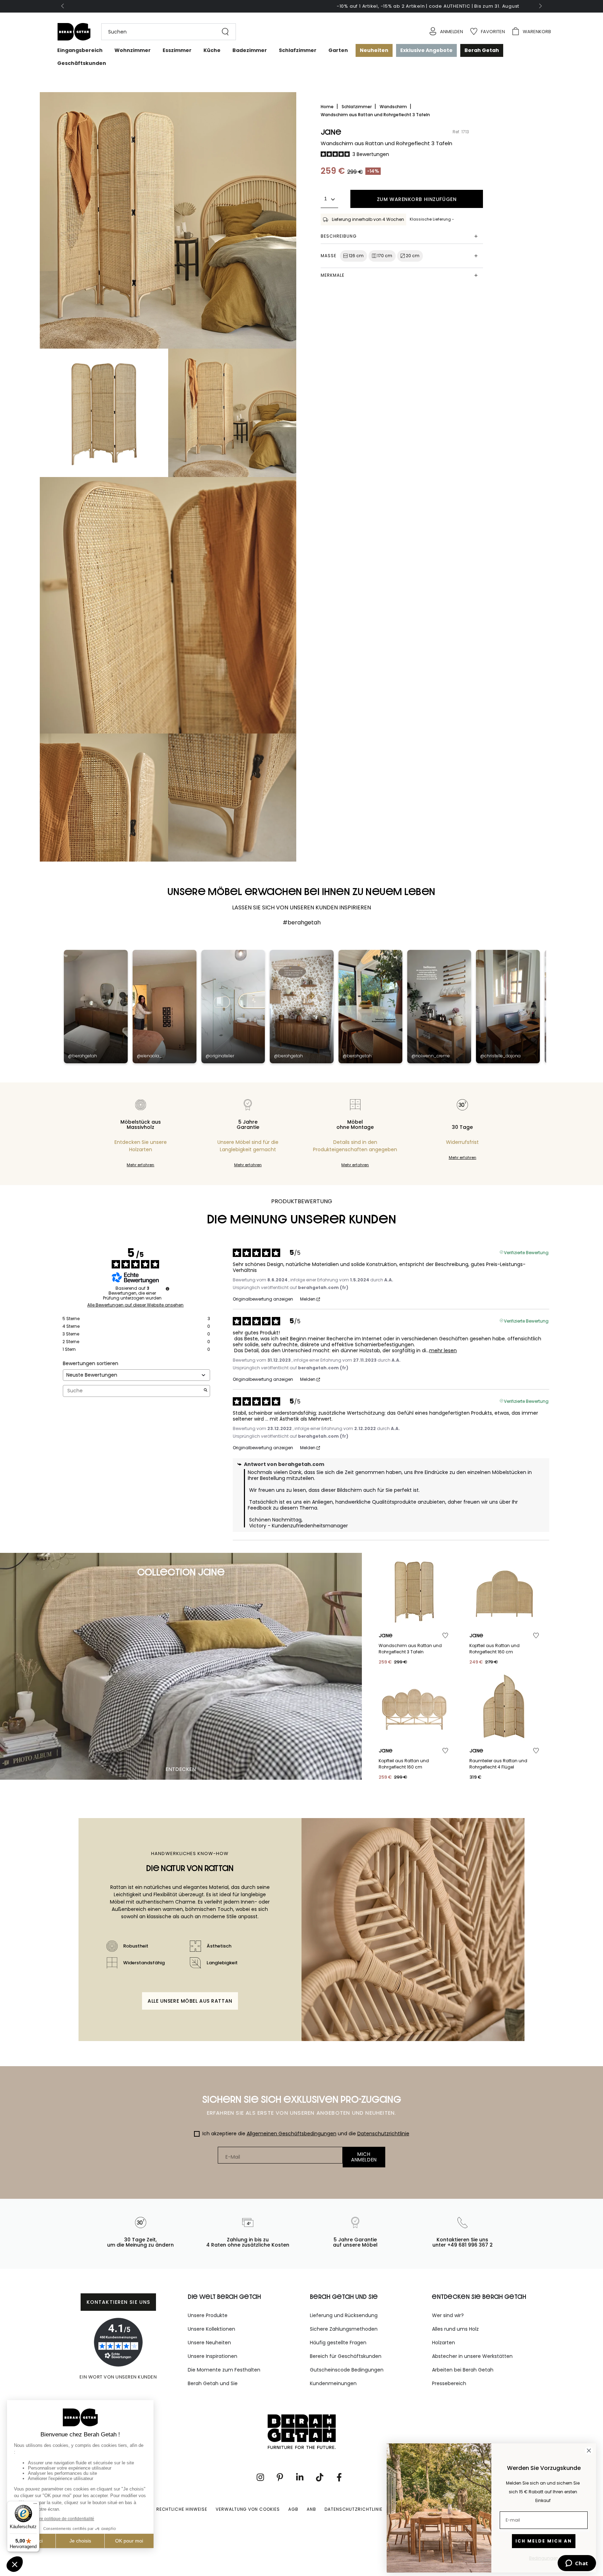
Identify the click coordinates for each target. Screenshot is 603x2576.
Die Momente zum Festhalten (224, 2370)
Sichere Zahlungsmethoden (344, 2329)
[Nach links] (63, 6)
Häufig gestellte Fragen (338, 2343)
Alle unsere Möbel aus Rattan (190, 2001)
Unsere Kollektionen (211, 2329)
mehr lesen (443, 1351)
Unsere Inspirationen (213, 2356)
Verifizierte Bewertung (526, 1252)
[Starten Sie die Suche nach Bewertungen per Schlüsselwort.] (206, 1391)
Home (328, 107)
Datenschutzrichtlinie (383, 2134)
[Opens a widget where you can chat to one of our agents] (577, 2564)
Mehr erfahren (140, 1165)
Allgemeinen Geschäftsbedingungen (292, 2134)
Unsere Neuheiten (209, 2343)
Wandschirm (394, 107)
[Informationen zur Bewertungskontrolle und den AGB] (167, 1289)
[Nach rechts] (540, 6)
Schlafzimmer (357, 107)
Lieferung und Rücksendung (344, 2315)
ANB (311, 2509)
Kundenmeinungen (333, 2383)
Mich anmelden (364, 2157)
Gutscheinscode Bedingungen (347, 2370)
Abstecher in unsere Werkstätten (472, 2356)
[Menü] (35, 2505)
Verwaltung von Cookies (248, 2509)
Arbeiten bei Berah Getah (463, 2370)
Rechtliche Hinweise (182, 2509)
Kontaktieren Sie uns (118, 2302)
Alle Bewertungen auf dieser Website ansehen (135, 1305)
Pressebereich (449, 2383)
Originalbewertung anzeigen (263, 1299)
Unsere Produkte (208, 2315)
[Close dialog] (589, 2451)
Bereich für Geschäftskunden (346, 2356)
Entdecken (181, 1769)
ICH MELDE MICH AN (544, 2541)
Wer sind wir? (448, 2315)
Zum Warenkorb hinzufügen (417, 199)
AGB (293, 2509)
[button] (165, 32)
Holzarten (444, 2343)
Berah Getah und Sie (213, 2383)
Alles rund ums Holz (455, 2329)
